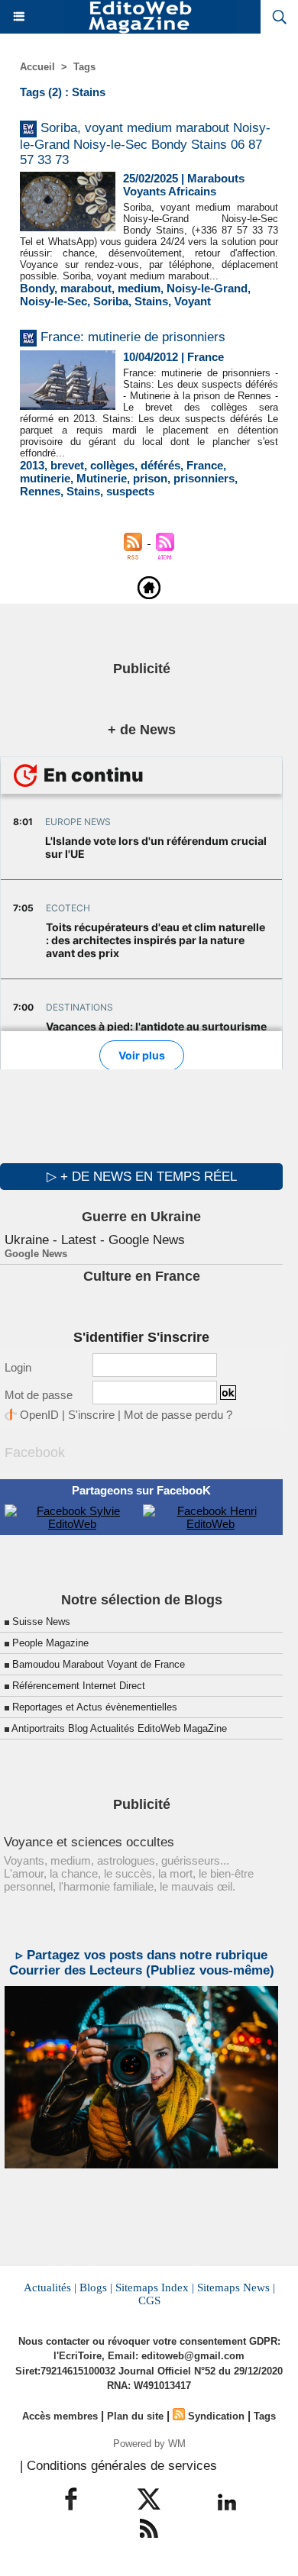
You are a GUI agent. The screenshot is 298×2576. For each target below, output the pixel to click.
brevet (67, 465)
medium (139, 288)
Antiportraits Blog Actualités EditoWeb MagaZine (119, 1728)
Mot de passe (39, 1395)
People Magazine (50, 1643)
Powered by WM (149, 2444)
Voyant (193, 301)
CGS (149, 2300)
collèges (112, 465)
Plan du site (135, 2416)
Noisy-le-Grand (207, 288)
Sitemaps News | (236, 2287)
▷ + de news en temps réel (142, 1177)
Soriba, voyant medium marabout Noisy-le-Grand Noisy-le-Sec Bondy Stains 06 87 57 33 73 (145, 144)
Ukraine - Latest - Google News (95, 1240)
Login (18, 1367)
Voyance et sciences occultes (89, 1842)
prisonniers (204, 478)
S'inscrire (91, 1415)
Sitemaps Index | (155, 2287)
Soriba (111, 301)
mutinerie (45, 478)
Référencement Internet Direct (79, 1686)
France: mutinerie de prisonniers (133, 337)
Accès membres (60, 2416)
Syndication (216, 2416)
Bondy (37, 288)
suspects (130, 491)
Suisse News (41, 1622)
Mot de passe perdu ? (178, 1415)
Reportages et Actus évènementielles (95, 1707)
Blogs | (96, 2287)
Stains (151, 301)
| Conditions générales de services (118, 2466)
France (205, 465)
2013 (32, 465)
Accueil (37, 67)
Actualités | (50, 2287)
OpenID (39, 1415)
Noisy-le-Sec (53, 301)
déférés (160, 465)
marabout (86, 288)
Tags (84, 67)
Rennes (40, 491)
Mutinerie (102, 478)
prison (150, 478)
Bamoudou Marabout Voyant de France (99, 1664)
